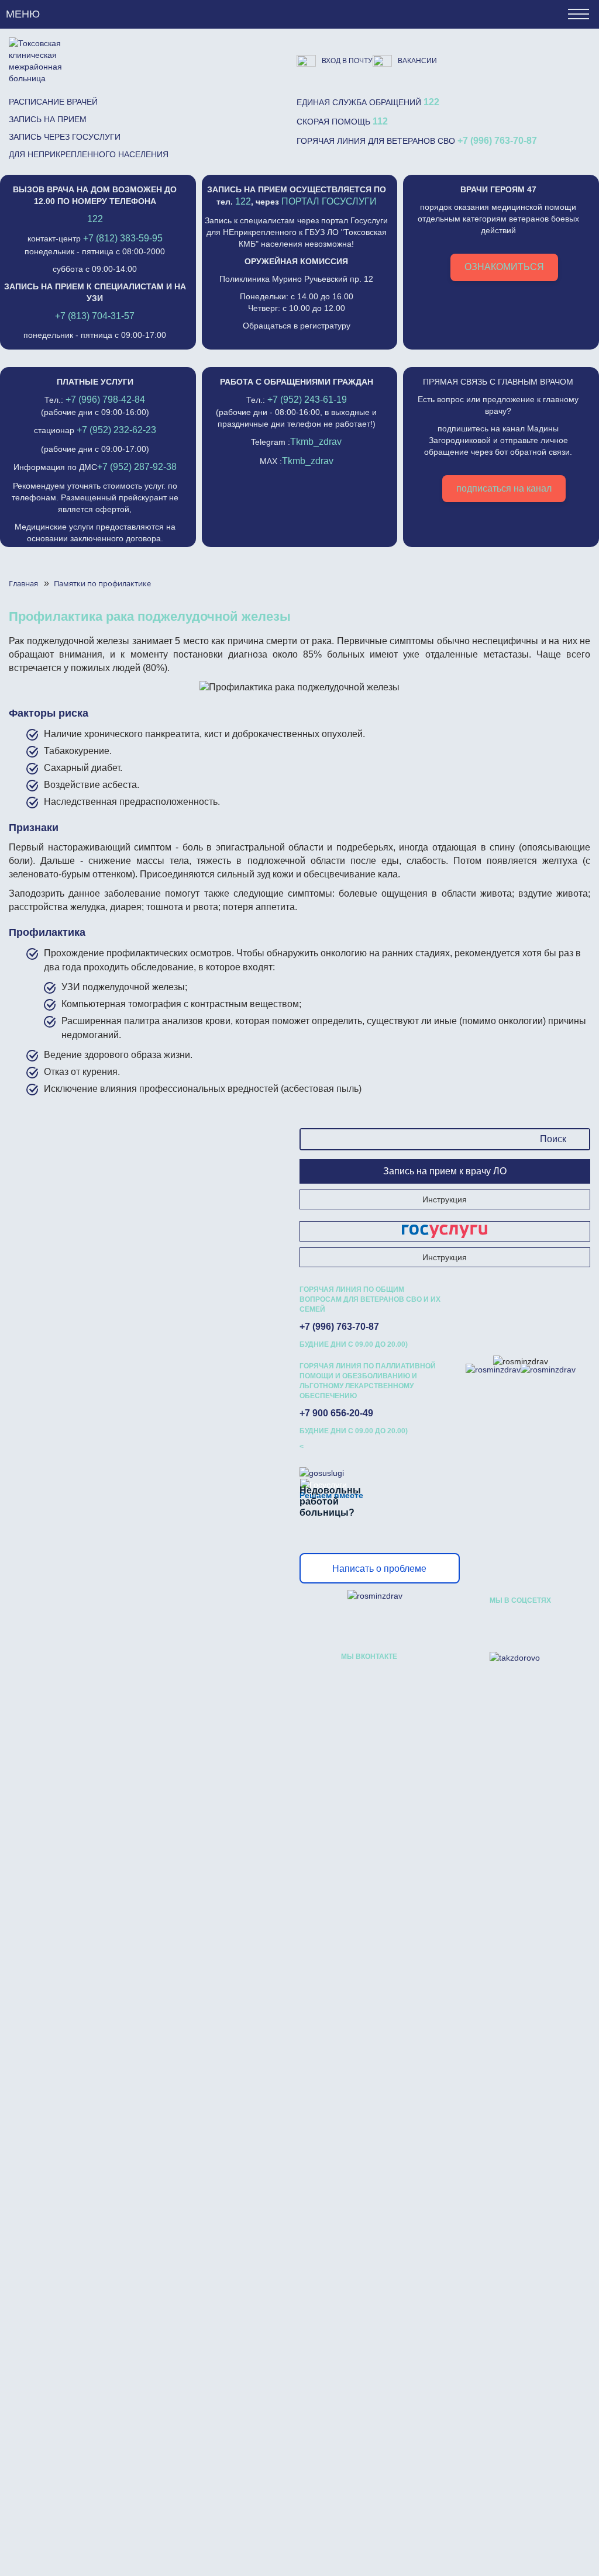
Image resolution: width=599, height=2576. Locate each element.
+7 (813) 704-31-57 (95, 316)
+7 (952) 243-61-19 (307, 400)
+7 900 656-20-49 (336, 1413)
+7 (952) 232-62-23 (116, 430)
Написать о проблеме (379, 1569)
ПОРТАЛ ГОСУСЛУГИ (329, 201)
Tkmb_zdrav (316, 442)
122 (431, 102)
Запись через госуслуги (65, 137)
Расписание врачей (53, 102)
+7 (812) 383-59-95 (123, 238)
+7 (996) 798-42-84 (105, 400)
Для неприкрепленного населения (89, 154)
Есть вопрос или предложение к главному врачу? (498, 435)
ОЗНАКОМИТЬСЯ (504, 267)
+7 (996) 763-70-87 (497, 141)
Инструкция (445, 1199)
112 (380, 121)
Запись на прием (48, 119)
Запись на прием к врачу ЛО (445, 1171)
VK (499, 1624)
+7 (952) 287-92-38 (137, 467)
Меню (23, 14)
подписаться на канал (504, 488)
